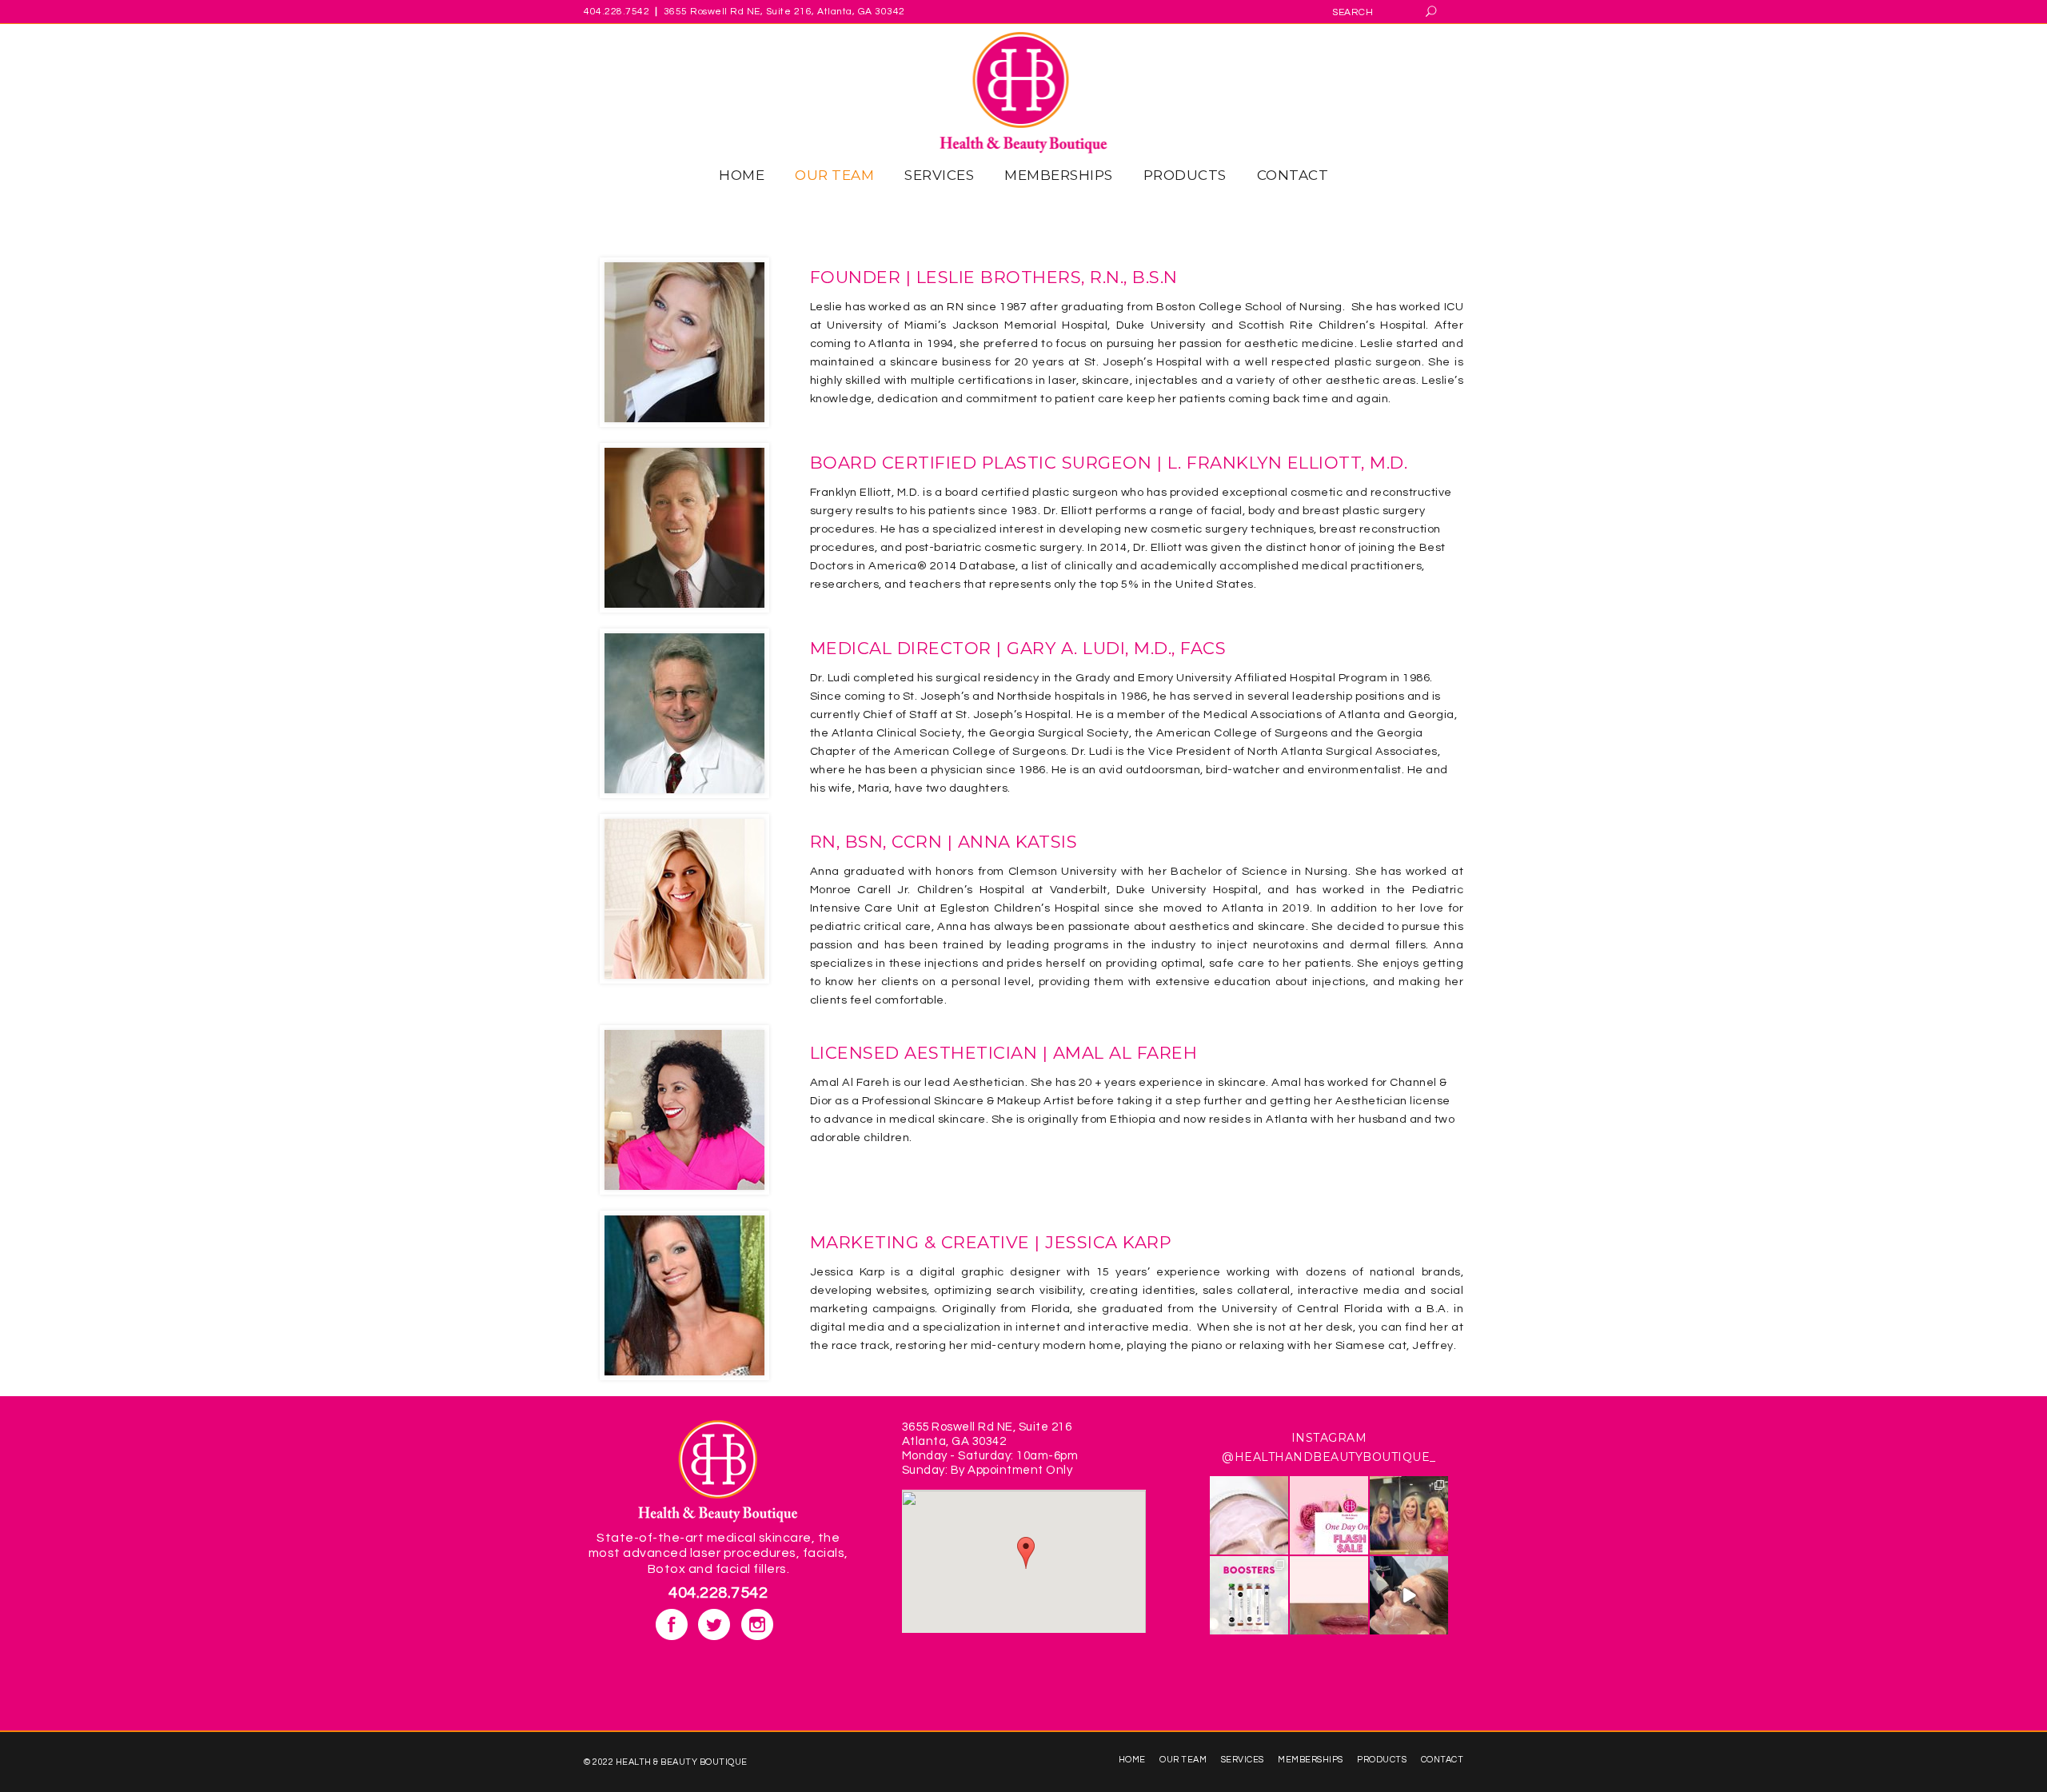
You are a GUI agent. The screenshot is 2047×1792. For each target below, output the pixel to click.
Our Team (1183, 1760)
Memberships (1311, 1760)
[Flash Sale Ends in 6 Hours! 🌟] (1249, 1515)
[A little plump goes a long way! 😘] (1329, 1595)
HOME (1132, 1760)
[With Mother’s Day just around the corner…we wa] (1409, 1515)
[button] (1026, 1553)
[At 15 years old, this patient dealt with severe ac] (1409, 1595)
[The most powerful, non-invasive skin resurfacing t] (1249, 1595)
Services (1243, 1760)
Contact (1442, 1760)
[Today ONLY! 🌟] (1329, 1515)
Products (1382, 1760)
